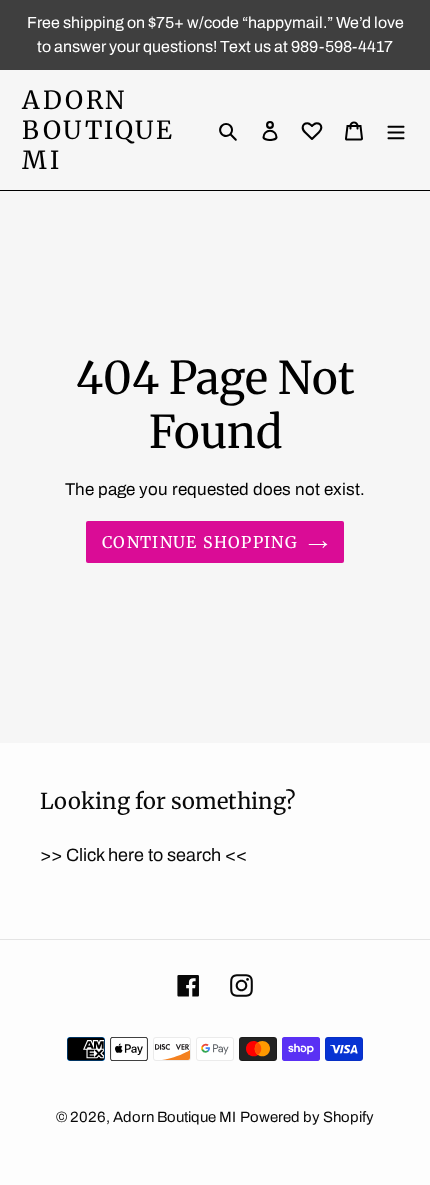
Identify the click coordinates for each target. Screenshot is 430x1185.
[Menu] (396, 130)
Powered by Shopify (307, 1117)
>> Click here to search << (143, 855)
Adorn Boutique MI (98, 130)
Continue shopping (200, 542)
